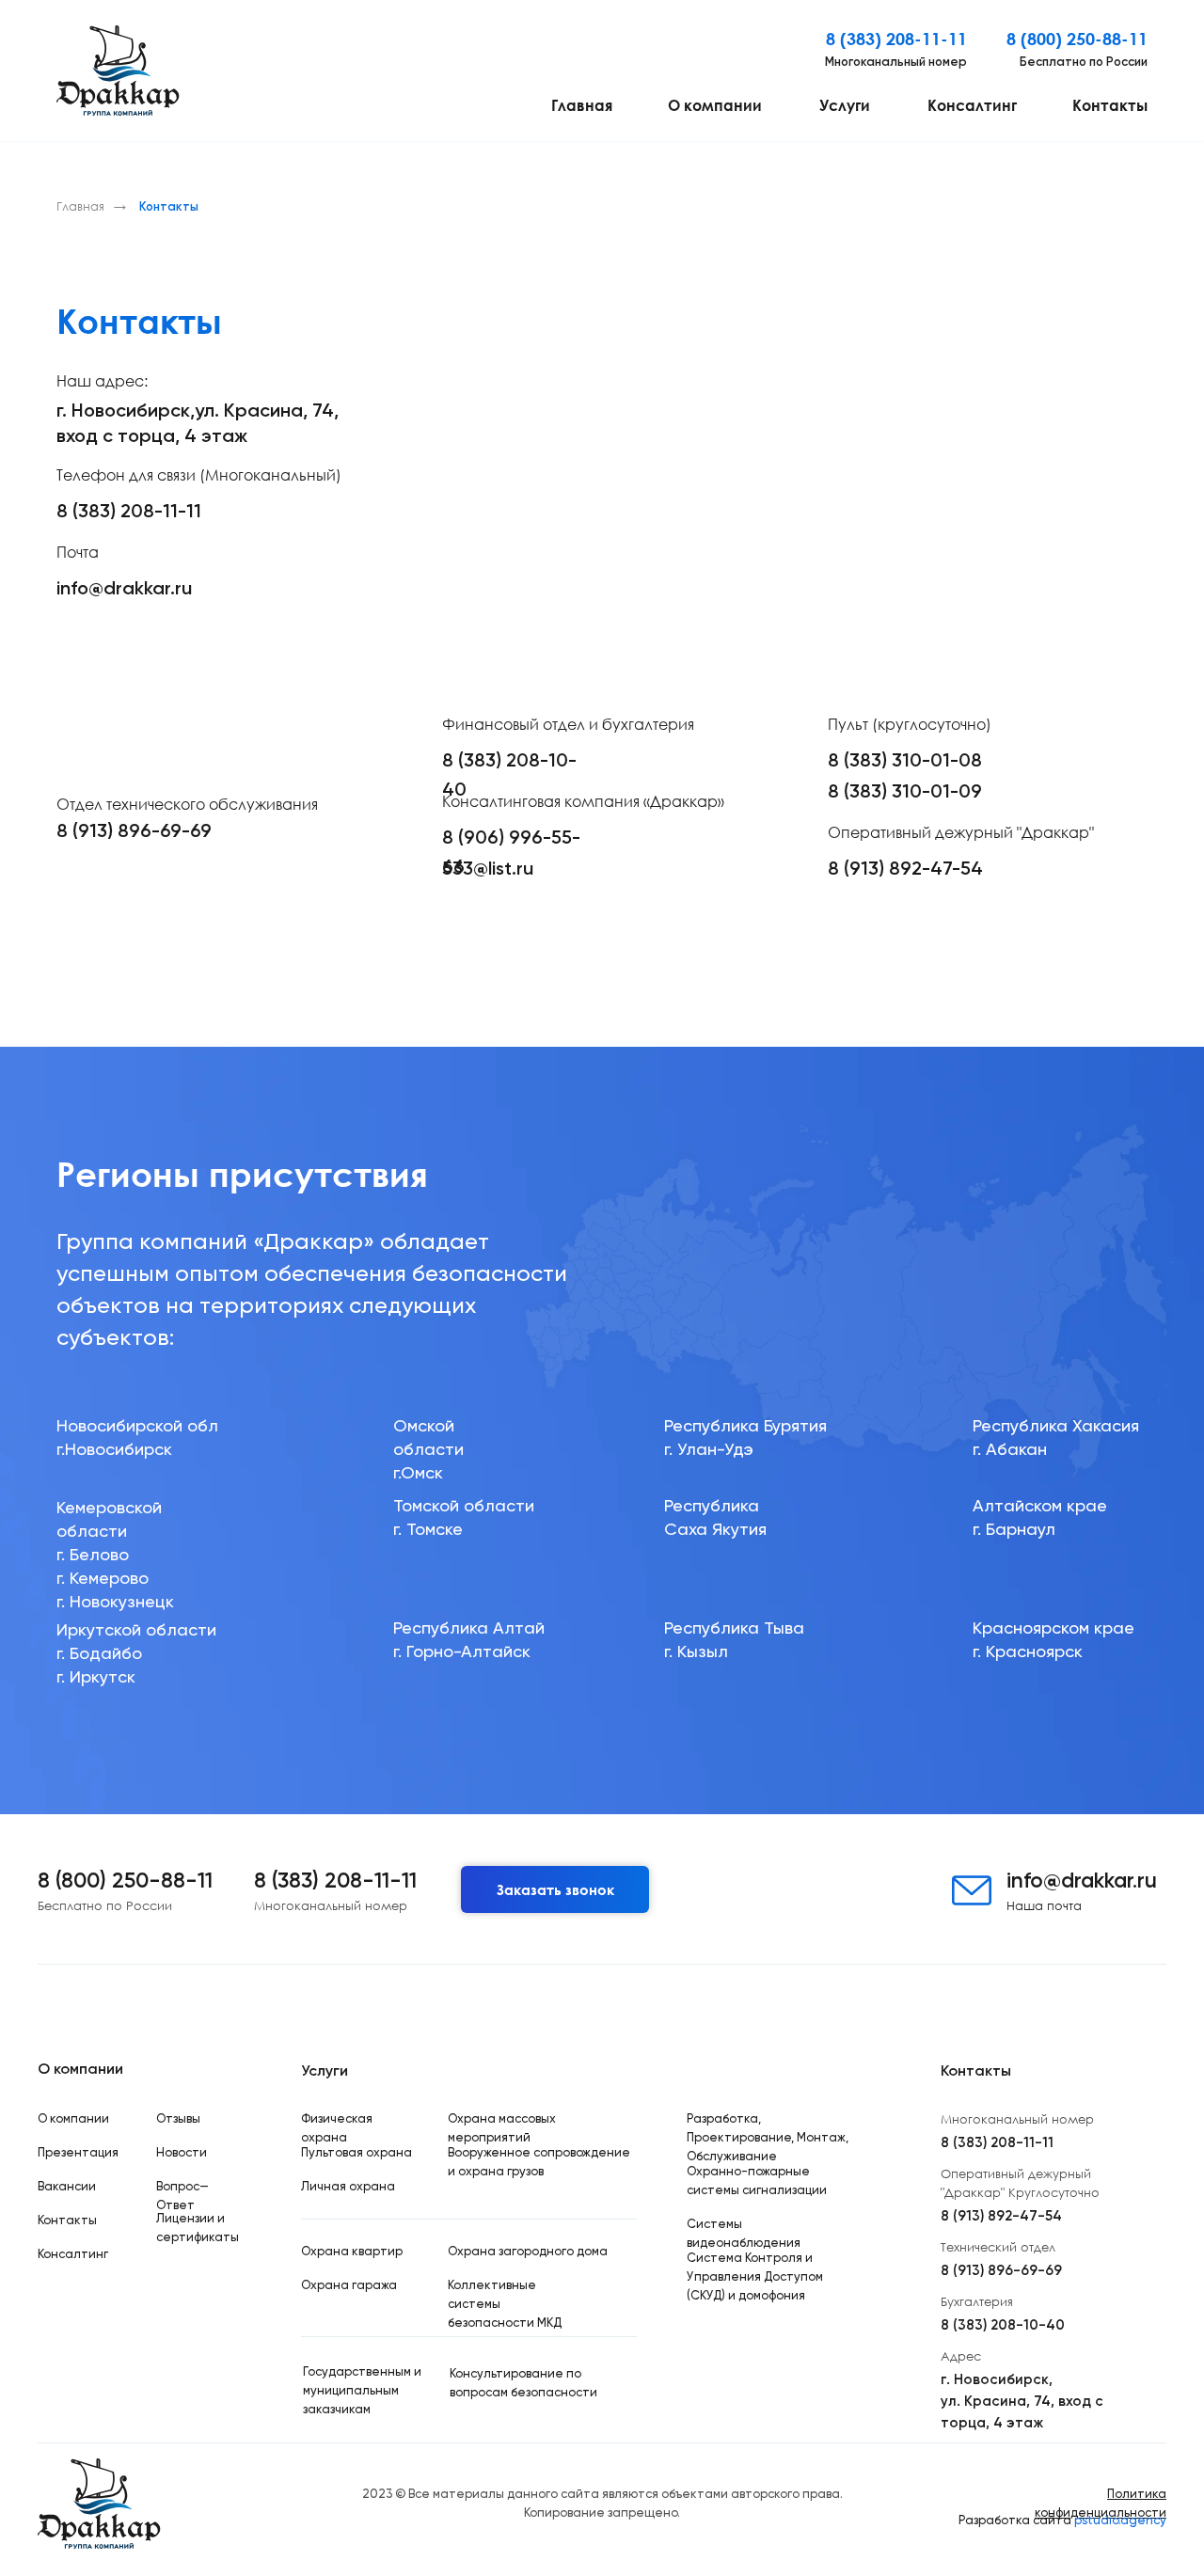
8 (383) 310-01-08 (905, 760)
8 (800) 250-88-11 (1077, 39)
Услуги (845, 105)
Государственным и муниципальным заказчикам (362, 2390)
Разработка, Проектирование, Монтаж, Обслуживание (768, 2137)
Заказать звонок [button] (555, 1889)
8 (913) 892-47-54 (905, 868)
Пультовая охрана (356, 2152)
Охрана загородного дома (528, 2251)
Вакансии (67, 2186)
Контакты (1110, 105)
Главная (582, 105)
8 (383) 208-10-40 (1003, 2325)
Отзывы (178, 2118)
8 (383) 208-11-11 (896, 39)
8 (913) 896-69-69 (134, 830)
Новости (182, 2152)
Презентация (78, 2152)
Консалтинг (972, 105)
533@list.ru (488, 868)
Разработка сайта (1062, 2520)
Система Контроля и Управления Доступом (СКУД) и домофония (755, 2276)
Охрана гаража (349, 2285)
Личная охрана (348, 2186)
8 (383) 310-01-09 (905, 791)
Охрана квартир (352, 2251)
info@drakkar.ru (124, 588)
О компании (715, 105)
